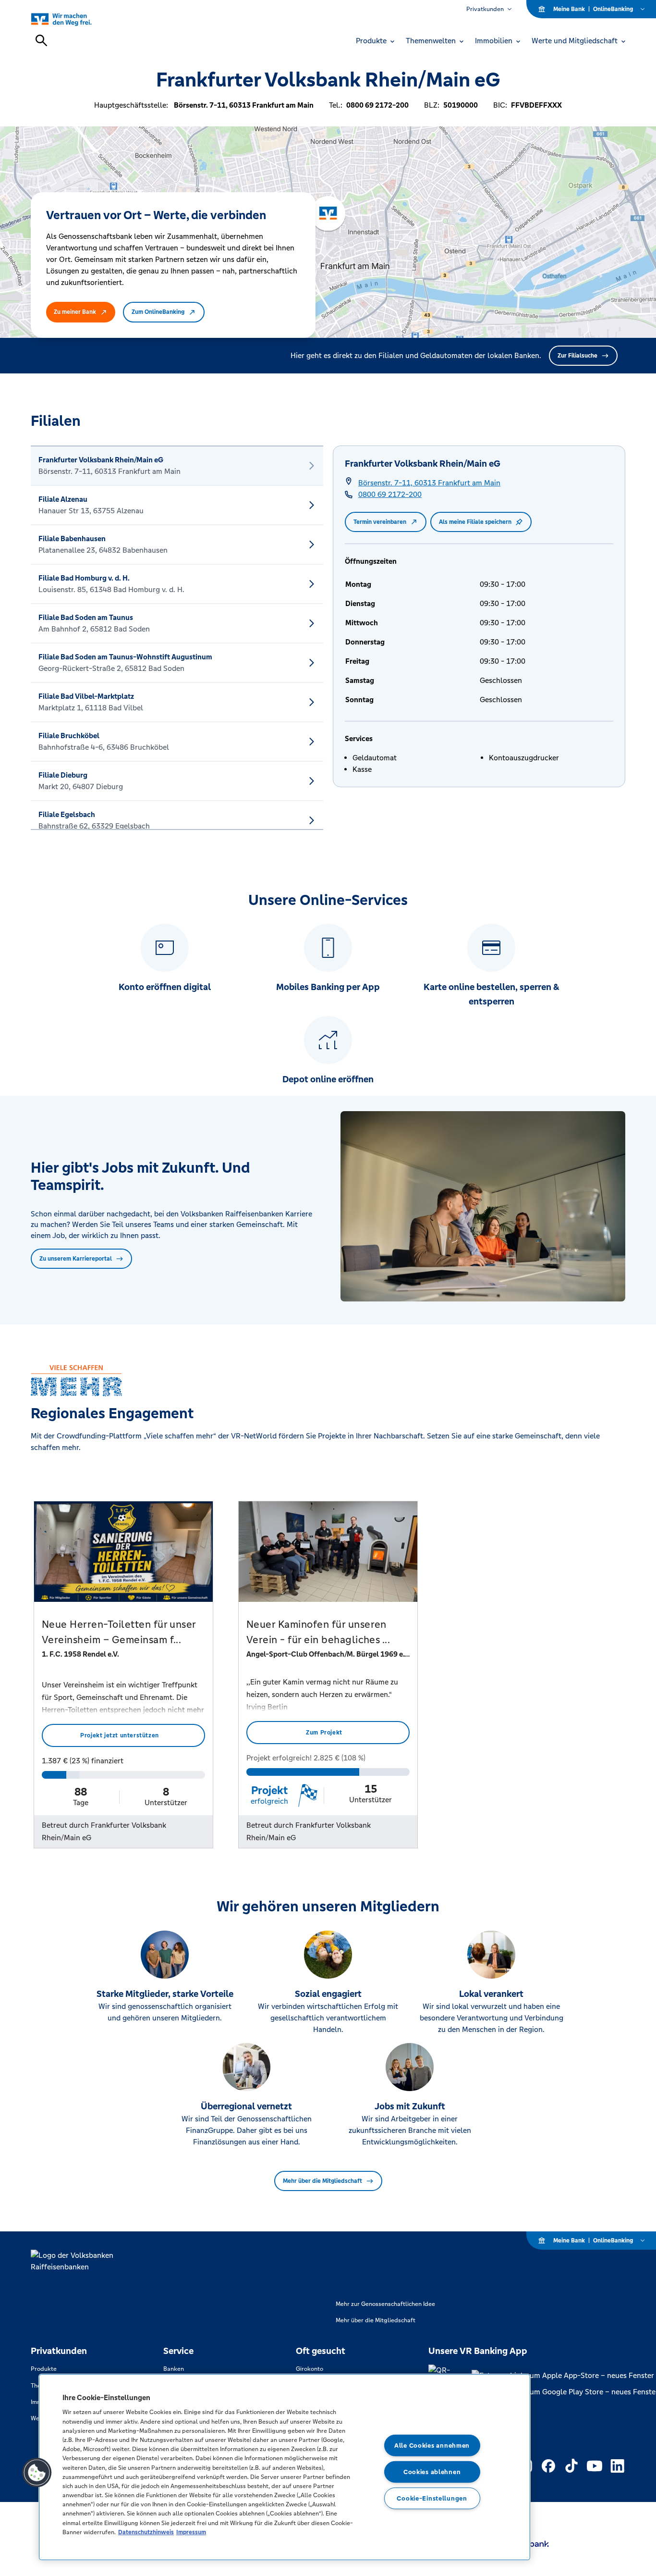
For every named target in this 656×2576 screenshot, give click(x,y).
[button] (37, 2473)
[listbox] (177, 638)
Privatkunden (485, 9)
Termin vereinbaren (380, 522)
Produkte (44, 2369)
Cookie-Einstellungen (432, 2498)
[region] (285, 2467)
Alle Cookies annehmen (432, 2446)
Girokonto (310, 2369)
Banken (174, 2369)
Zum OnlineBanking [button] (158, 312)
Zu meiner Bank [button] (75, 312)
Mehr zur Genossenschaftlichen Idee (385, 2304)
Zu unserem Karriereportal (76, 1259)
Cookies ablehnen (432, 2472)
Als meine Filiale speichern (475, 522)
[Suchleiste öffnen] (41, 40)
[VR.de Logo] (72, 19)
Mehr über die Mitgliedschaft (322, 2181)
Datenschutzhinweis (146, 2532)
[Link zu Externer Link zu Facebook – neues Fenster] (548, 2466)
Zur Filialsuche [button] (577, 356)
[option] (177, 466)
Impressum (191, 2532)
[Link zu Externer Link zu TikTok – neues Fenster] (571, 2466)
